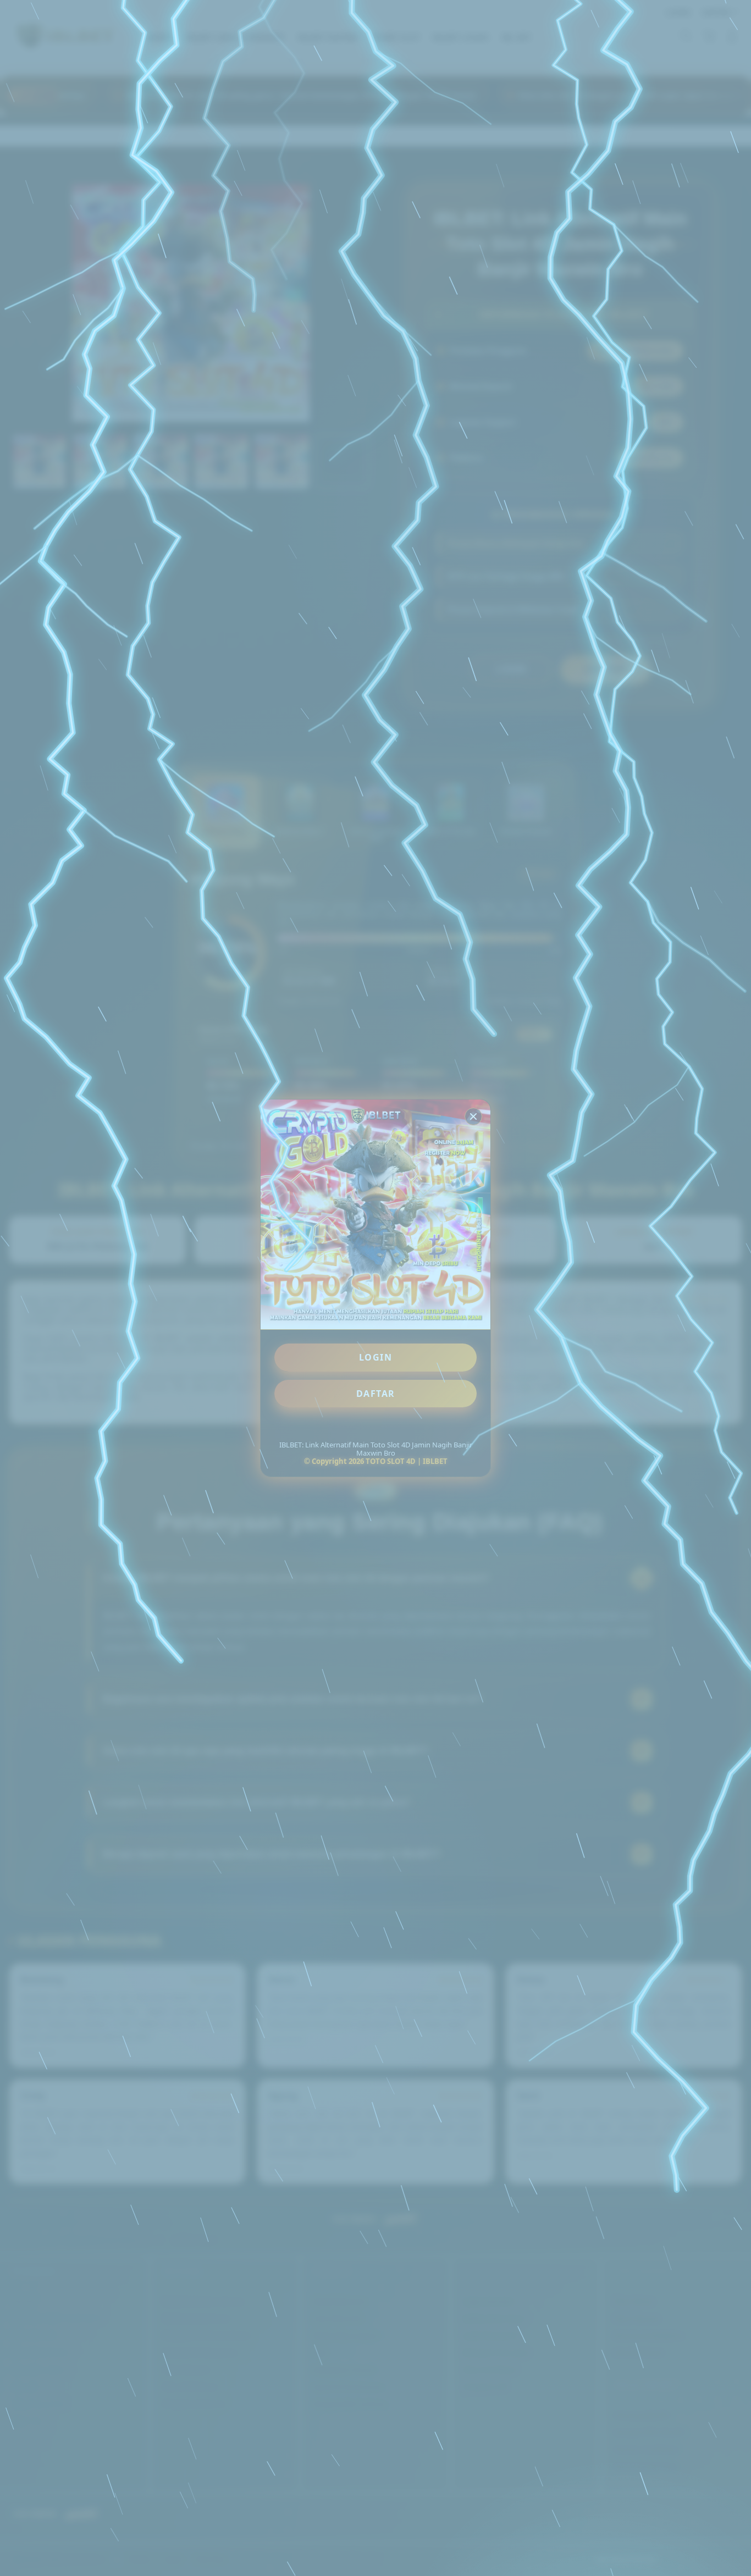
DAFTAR (376, 1394)
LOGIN (376, 1357)
